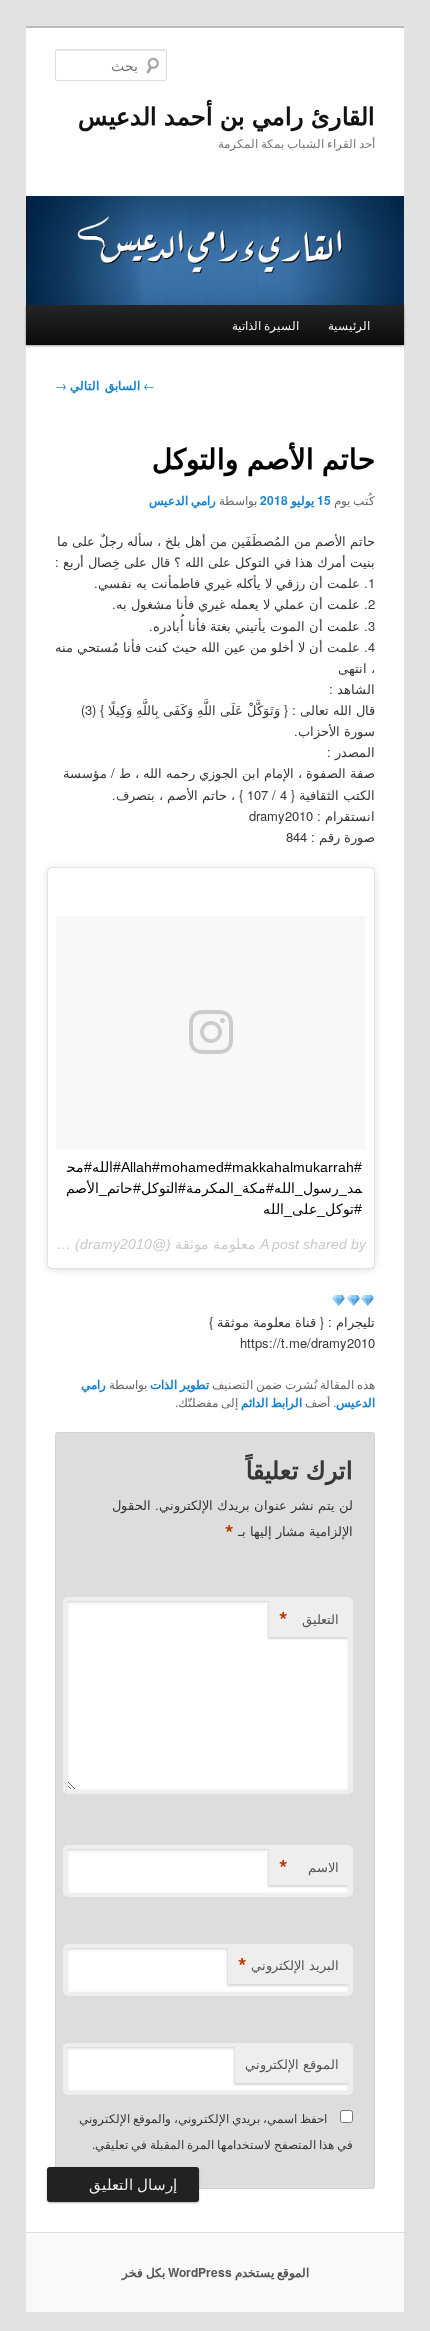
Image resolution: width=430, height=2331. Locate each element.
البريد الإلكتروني (288, 1965)
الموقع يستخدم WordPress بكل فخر (215, 2272)
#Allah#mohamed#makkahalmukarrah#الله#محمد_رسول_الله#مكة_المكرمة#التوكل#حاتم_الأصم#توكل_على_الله (214, 1188)
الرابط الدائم (271, 1402)
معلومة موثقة (215, 1244)
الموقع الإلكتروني (292, 2063)
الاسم (309, 1867)
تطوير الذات (179, 1384)
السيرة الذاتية (265, 324)
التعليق (309, 1619)
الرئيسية (349, 324)
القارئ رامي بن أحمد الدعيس (226, 115)
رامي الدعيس (182, 500)
